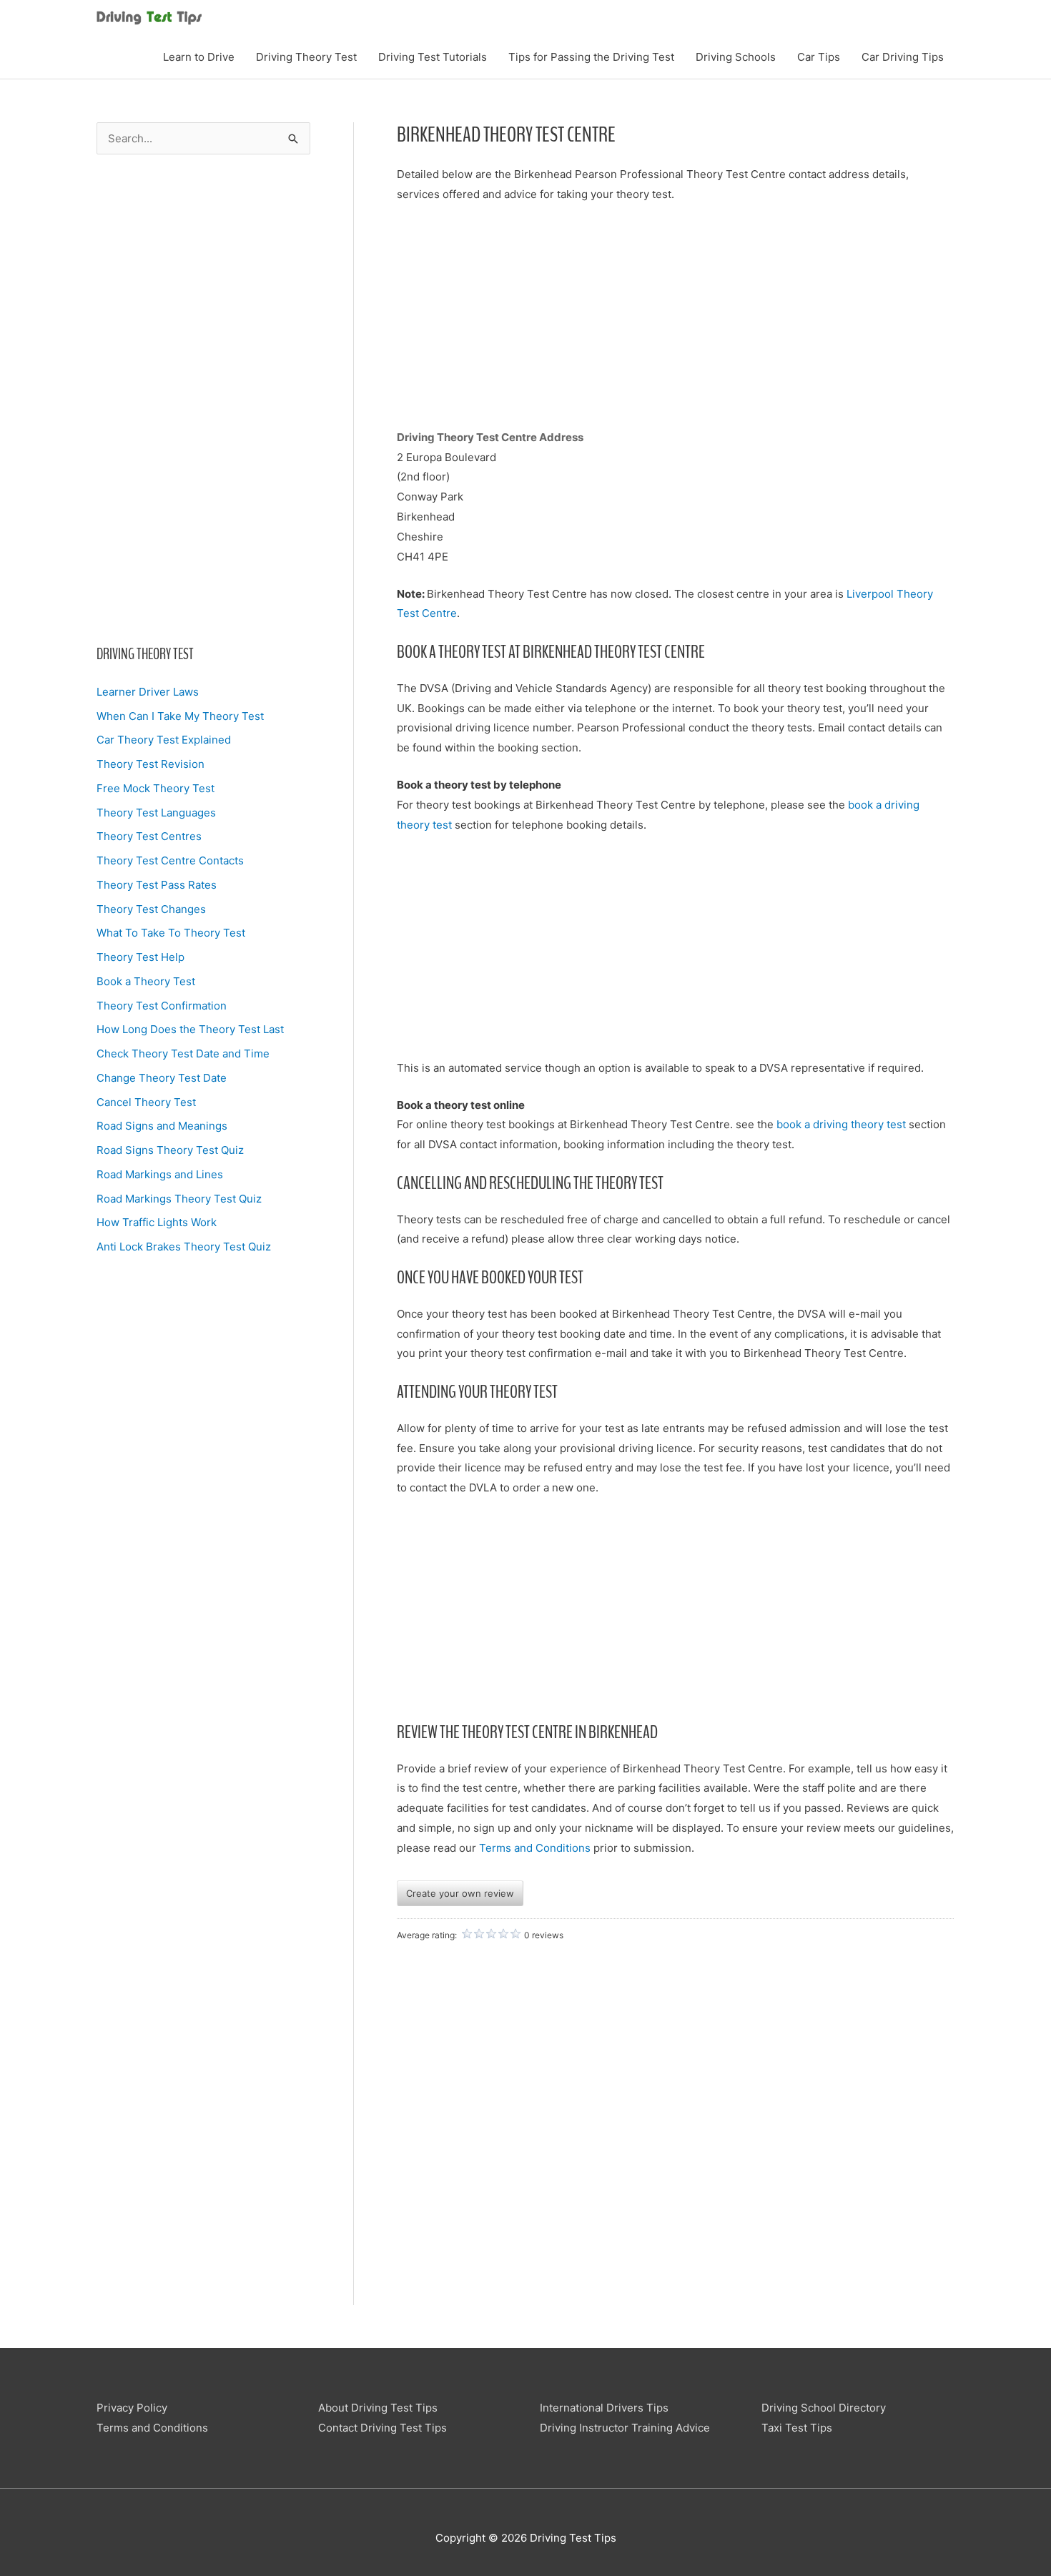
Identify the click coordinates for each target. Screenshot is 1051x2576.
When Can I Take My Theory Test (180, 716)
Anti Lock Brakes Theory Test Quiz (184, 1247)
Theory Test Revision (151, 764)
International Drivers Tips (604, 2408)
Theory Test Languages (156, 813)
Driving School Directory (824, 2408)
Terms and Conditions (535, 1848)
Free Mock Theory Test (156, 788)
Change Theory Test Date (162, 1078)
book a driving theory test (843, 1124)
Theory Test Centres (149, 836)
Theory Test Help (140, 957)
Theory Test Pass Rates (157, 885)
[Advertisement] (203, 399)
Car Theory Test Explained (164, 740)
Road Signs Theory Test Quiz (170, 1150)
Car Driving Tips (903, 57)
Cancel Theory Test (146, 1102)
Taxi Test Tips (797, 2428)
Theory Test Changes (151, 909)
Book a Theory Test (146, 981)
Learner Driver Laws (148, 692)
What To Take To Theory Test (171, 933)
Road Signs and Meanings (162, 1126)
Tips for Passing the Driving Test (591, 57)
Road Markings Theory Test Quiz (179, 1199)
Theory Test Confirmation (162, 1006)
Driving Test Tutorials (433, 57)
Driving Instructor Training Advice (625, 2428)
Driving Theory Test (306, 57)
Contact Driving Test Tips (383, 2428)
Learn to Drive (199, 57)
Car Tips (819, 57)
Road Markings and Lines (160, 1174)
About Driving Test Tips (378, 2408)
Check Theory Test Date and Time (183, 1053)
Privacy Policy (132, 2408)
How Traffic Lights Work (157, 1222)
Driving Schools (736, 57)
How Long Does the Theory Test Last (190, 1029)
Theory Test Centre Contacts (170, 860)
